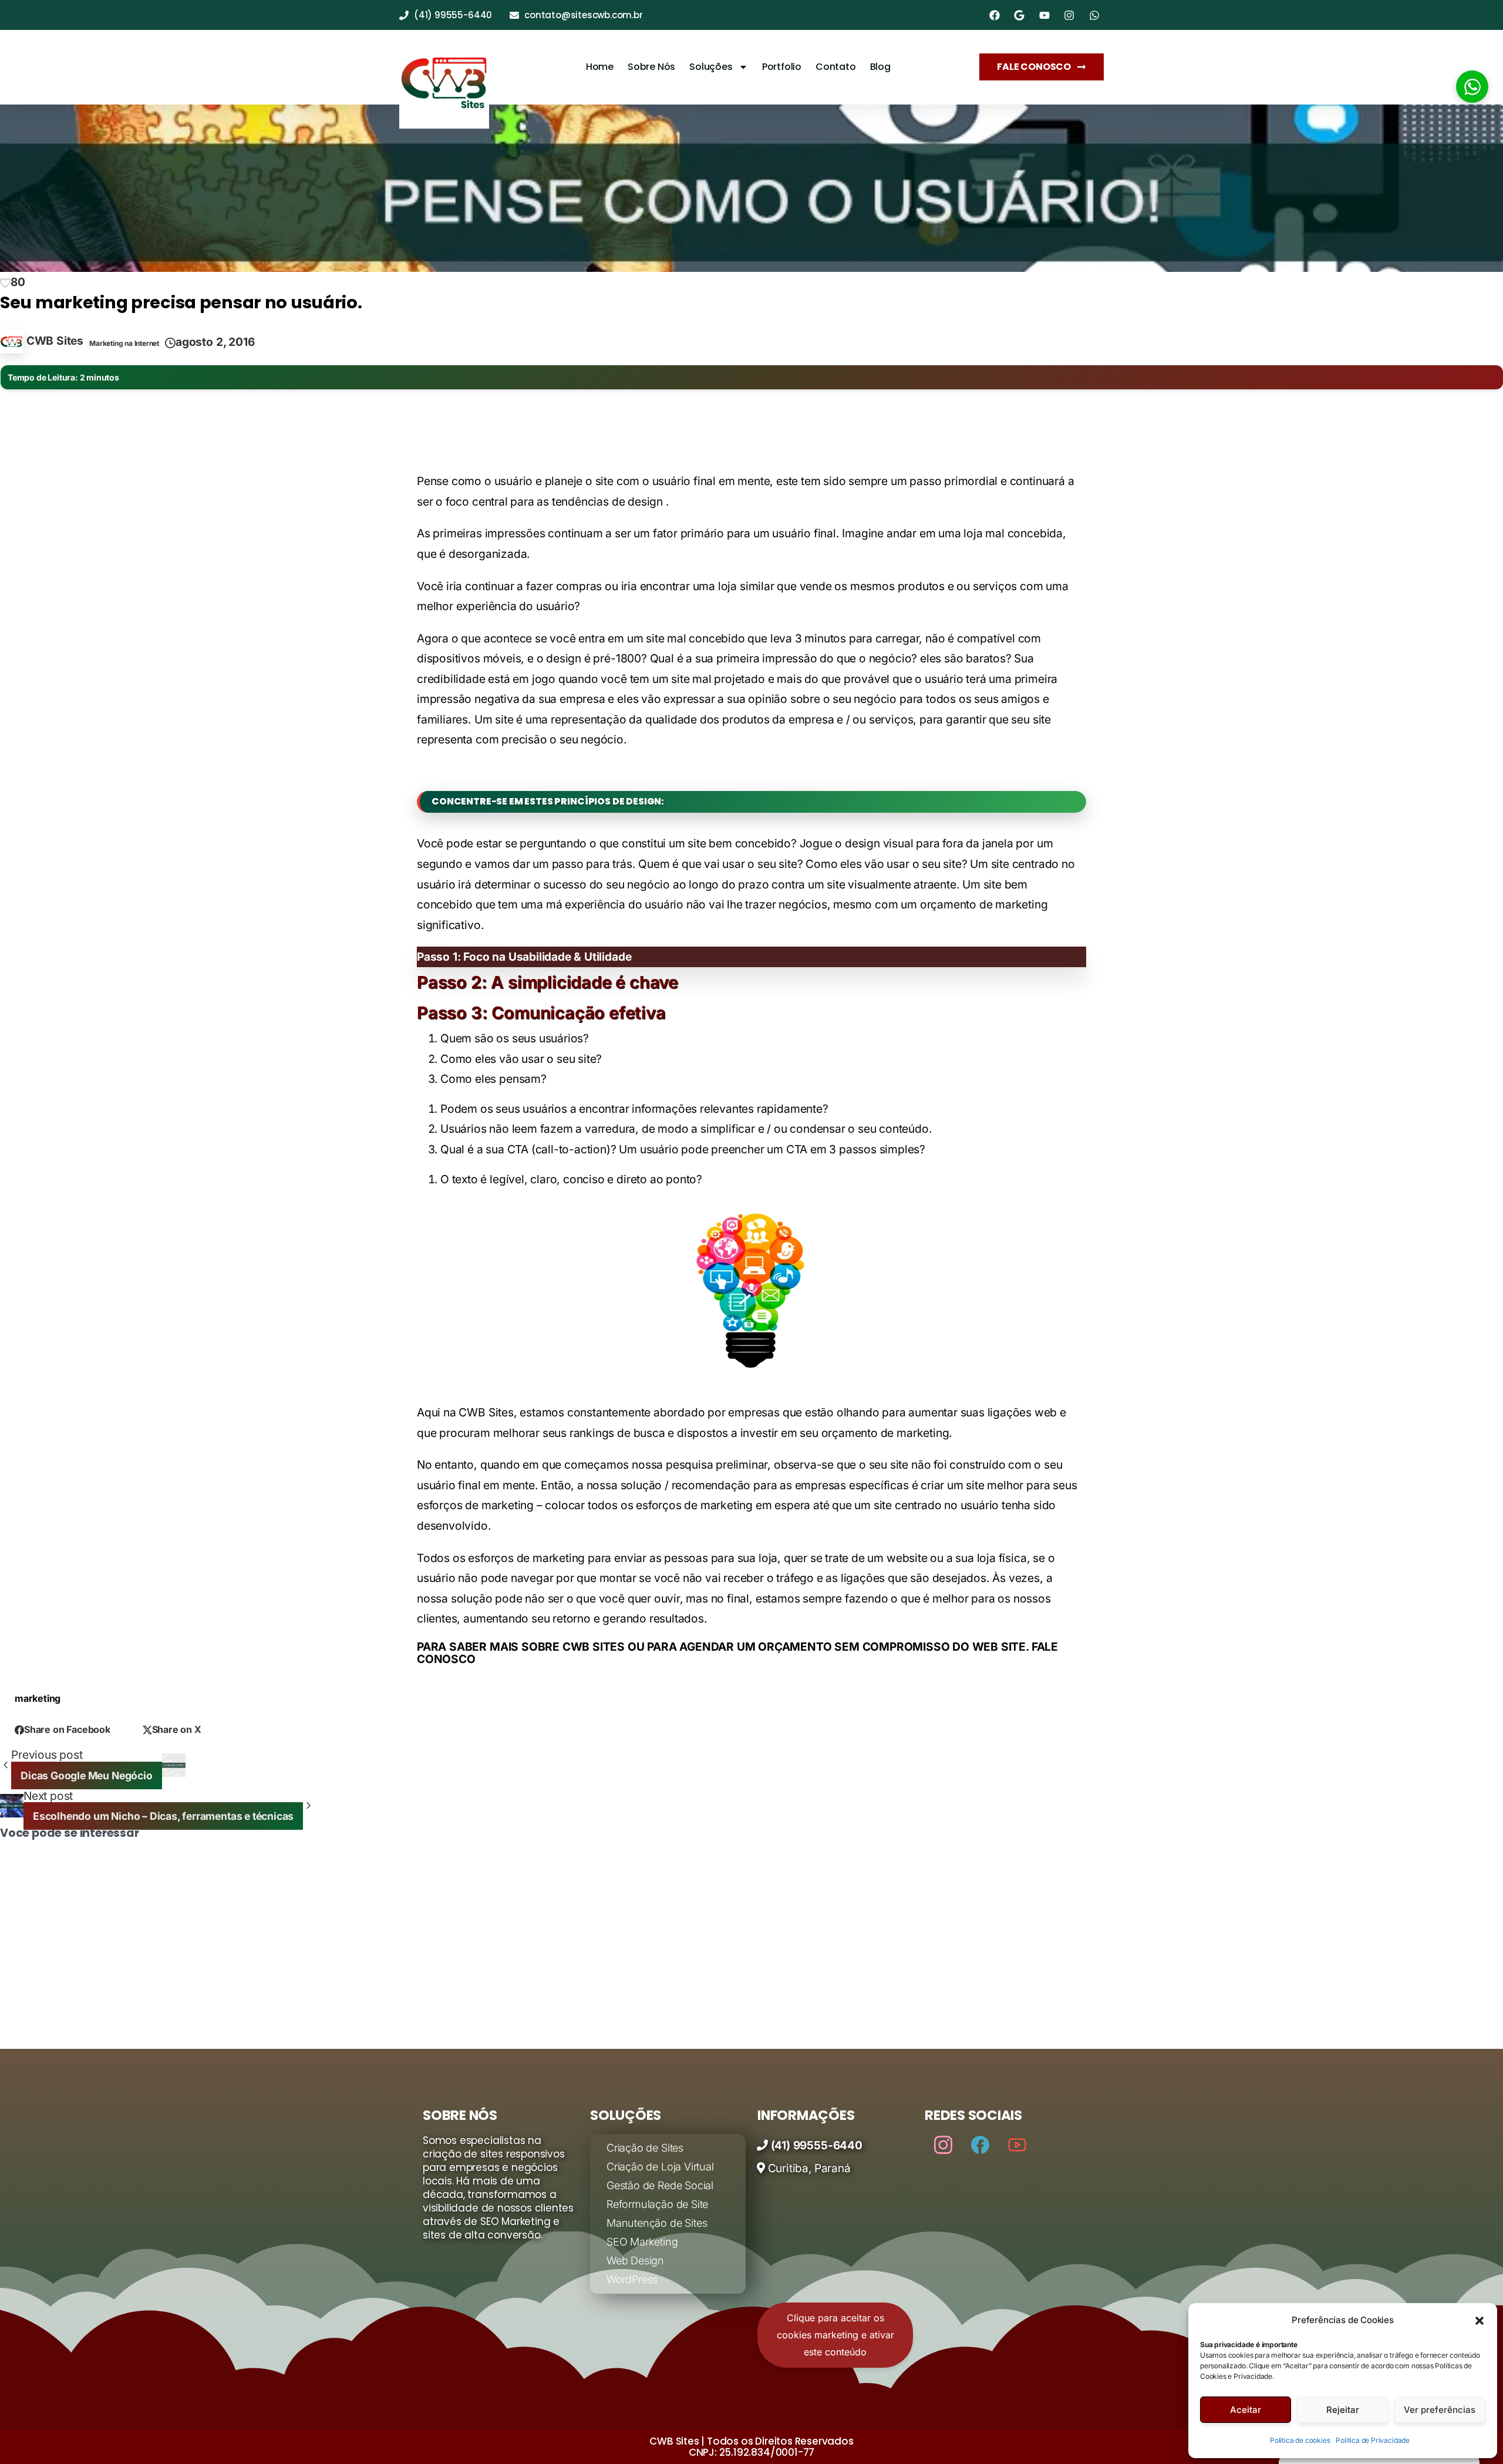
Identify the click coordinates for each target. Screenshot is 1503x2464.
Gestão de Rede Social (660, 2185)
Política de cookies (1300, 2440)
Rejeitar (1343, 2410)
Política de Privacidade (1373, 2440)
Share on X (177, 1729)
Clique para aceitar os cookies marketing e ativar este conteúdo (835, 2335)
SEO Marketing (642, 2242)
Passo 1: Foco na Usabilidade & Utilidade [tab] (524, 957)
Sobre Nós (651, 67)
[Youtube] (1017, 2144)
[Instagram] (943, 2144)
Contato (836, 67)
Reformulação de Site (657, 2204)
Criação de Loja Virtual (660, 2167)
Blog (880, 67)
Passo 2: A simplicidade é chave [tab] (547, 982)
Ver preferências (1440, 2410)
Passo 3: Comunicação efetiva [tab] (541, 1013)
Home (600, 67)
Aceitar (1246, 2410)
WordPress (632, 2279)
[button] (1480, 2320)
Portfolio (782, 67)
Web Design (635, 2261)
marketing (38, 1698)
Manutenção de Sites (657, 2223)
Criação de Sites (645, 2148)
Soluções (711, 67)
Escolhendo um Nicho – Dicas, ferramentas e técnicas (883, 2034)
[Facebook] (980, 2144)
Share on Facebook (67, 1729)
